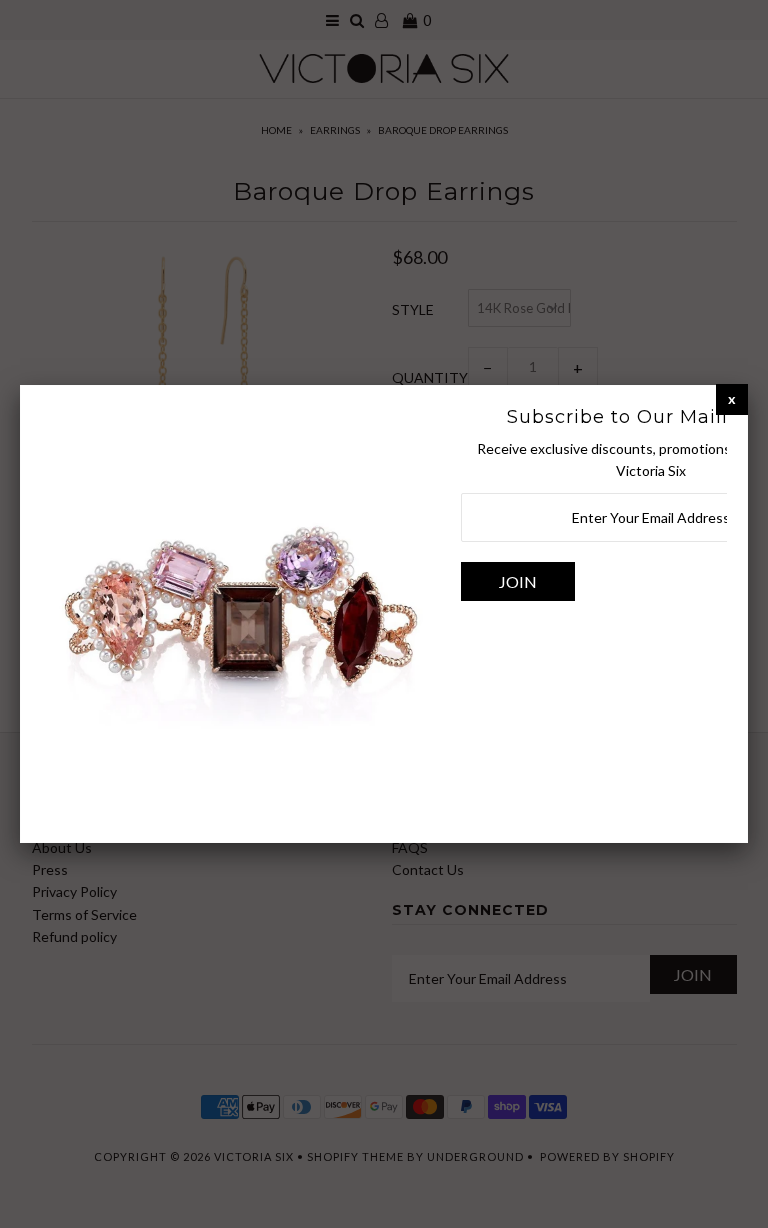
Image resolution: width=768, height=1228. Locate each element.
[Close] (732, 399)
